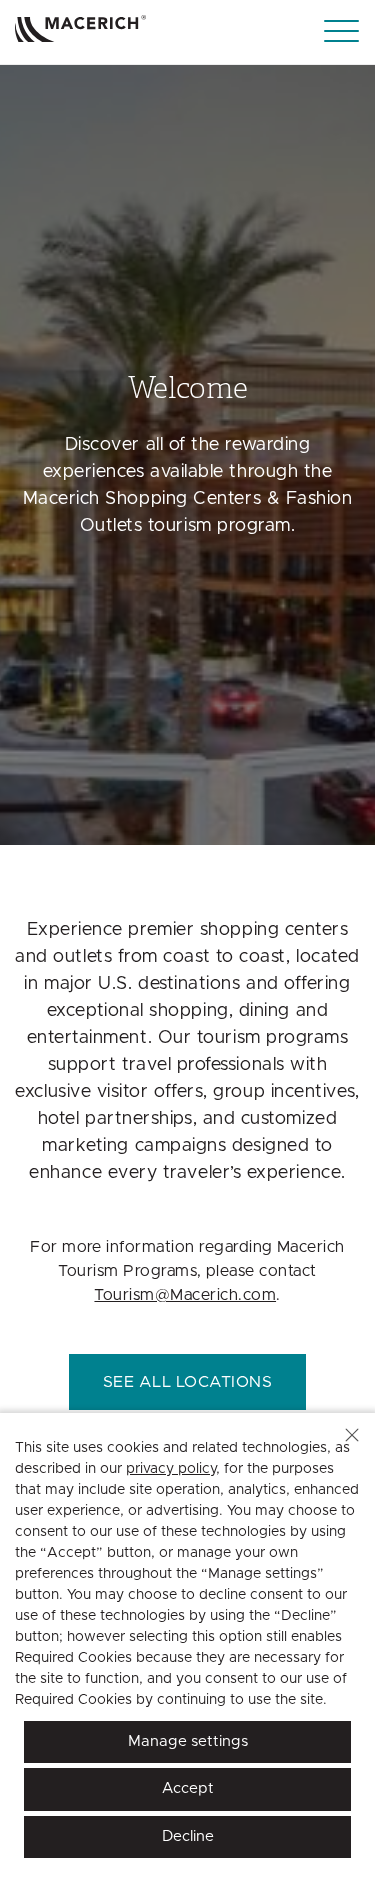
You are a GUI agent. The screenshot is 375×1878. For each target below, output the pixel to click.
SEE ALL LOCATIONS (187, 1382)
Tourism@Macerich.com (185, 1295)
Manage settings (188, 1741)
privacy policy (171, 1469)
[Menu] (341, 31)
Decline (188, 1836)
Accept (188, 1788)
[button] (352, 1435)
